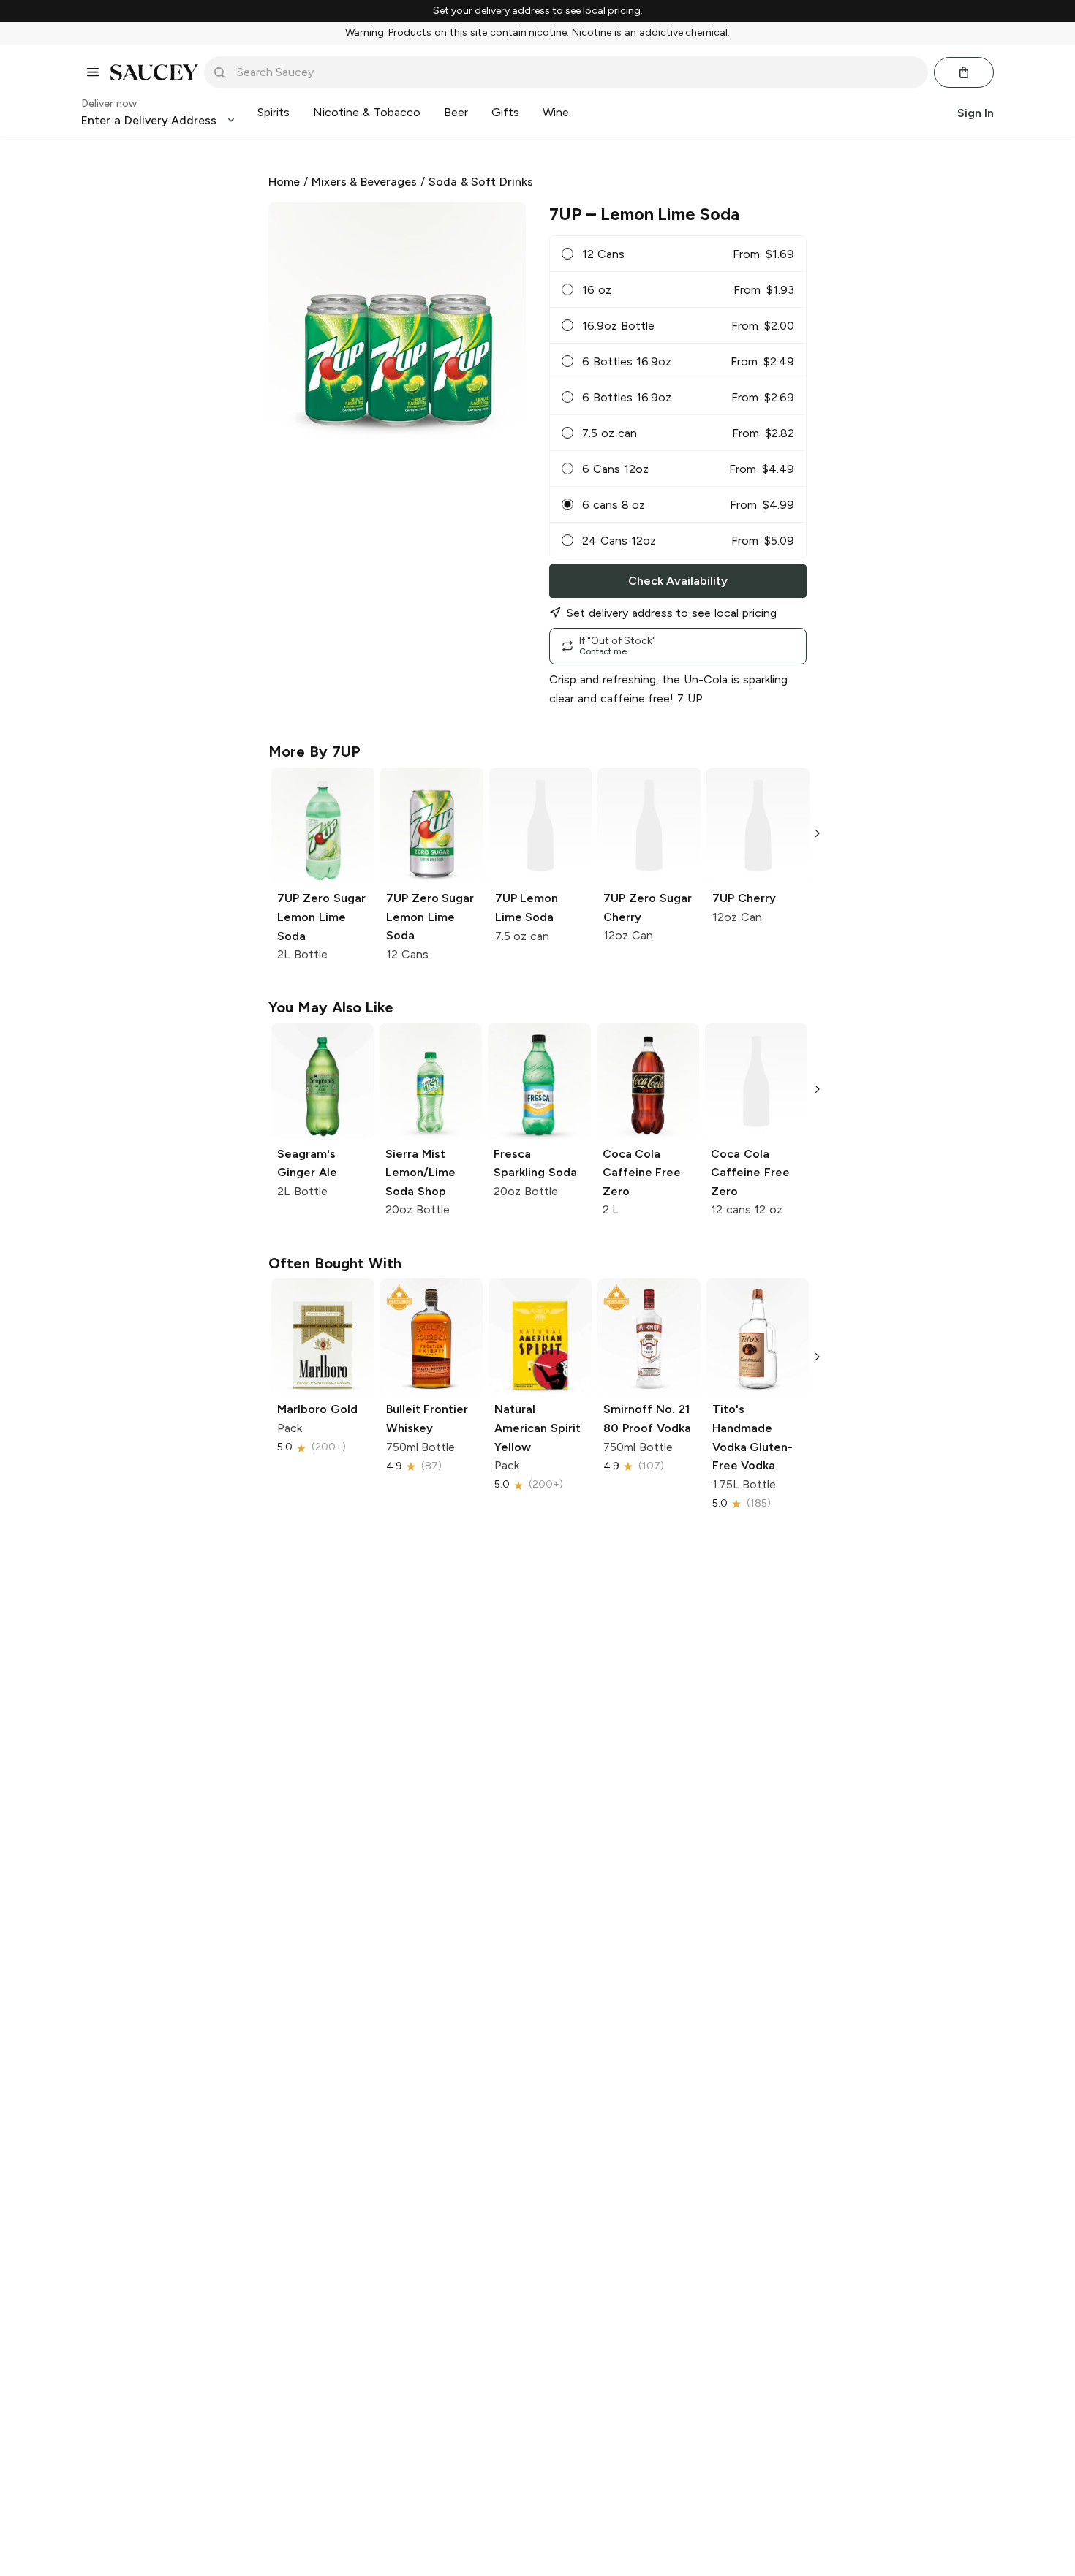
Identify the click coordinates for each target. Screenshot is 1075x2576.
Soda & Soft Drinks (481, 182)
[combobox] (576, 72)
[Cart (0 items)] (964, 72)
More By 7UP (314, 751)
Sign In (976, 112)
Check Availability (678, 581)
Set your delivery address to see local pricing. (538, 11)
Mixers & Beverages (365, 182)
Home (284, 182)
